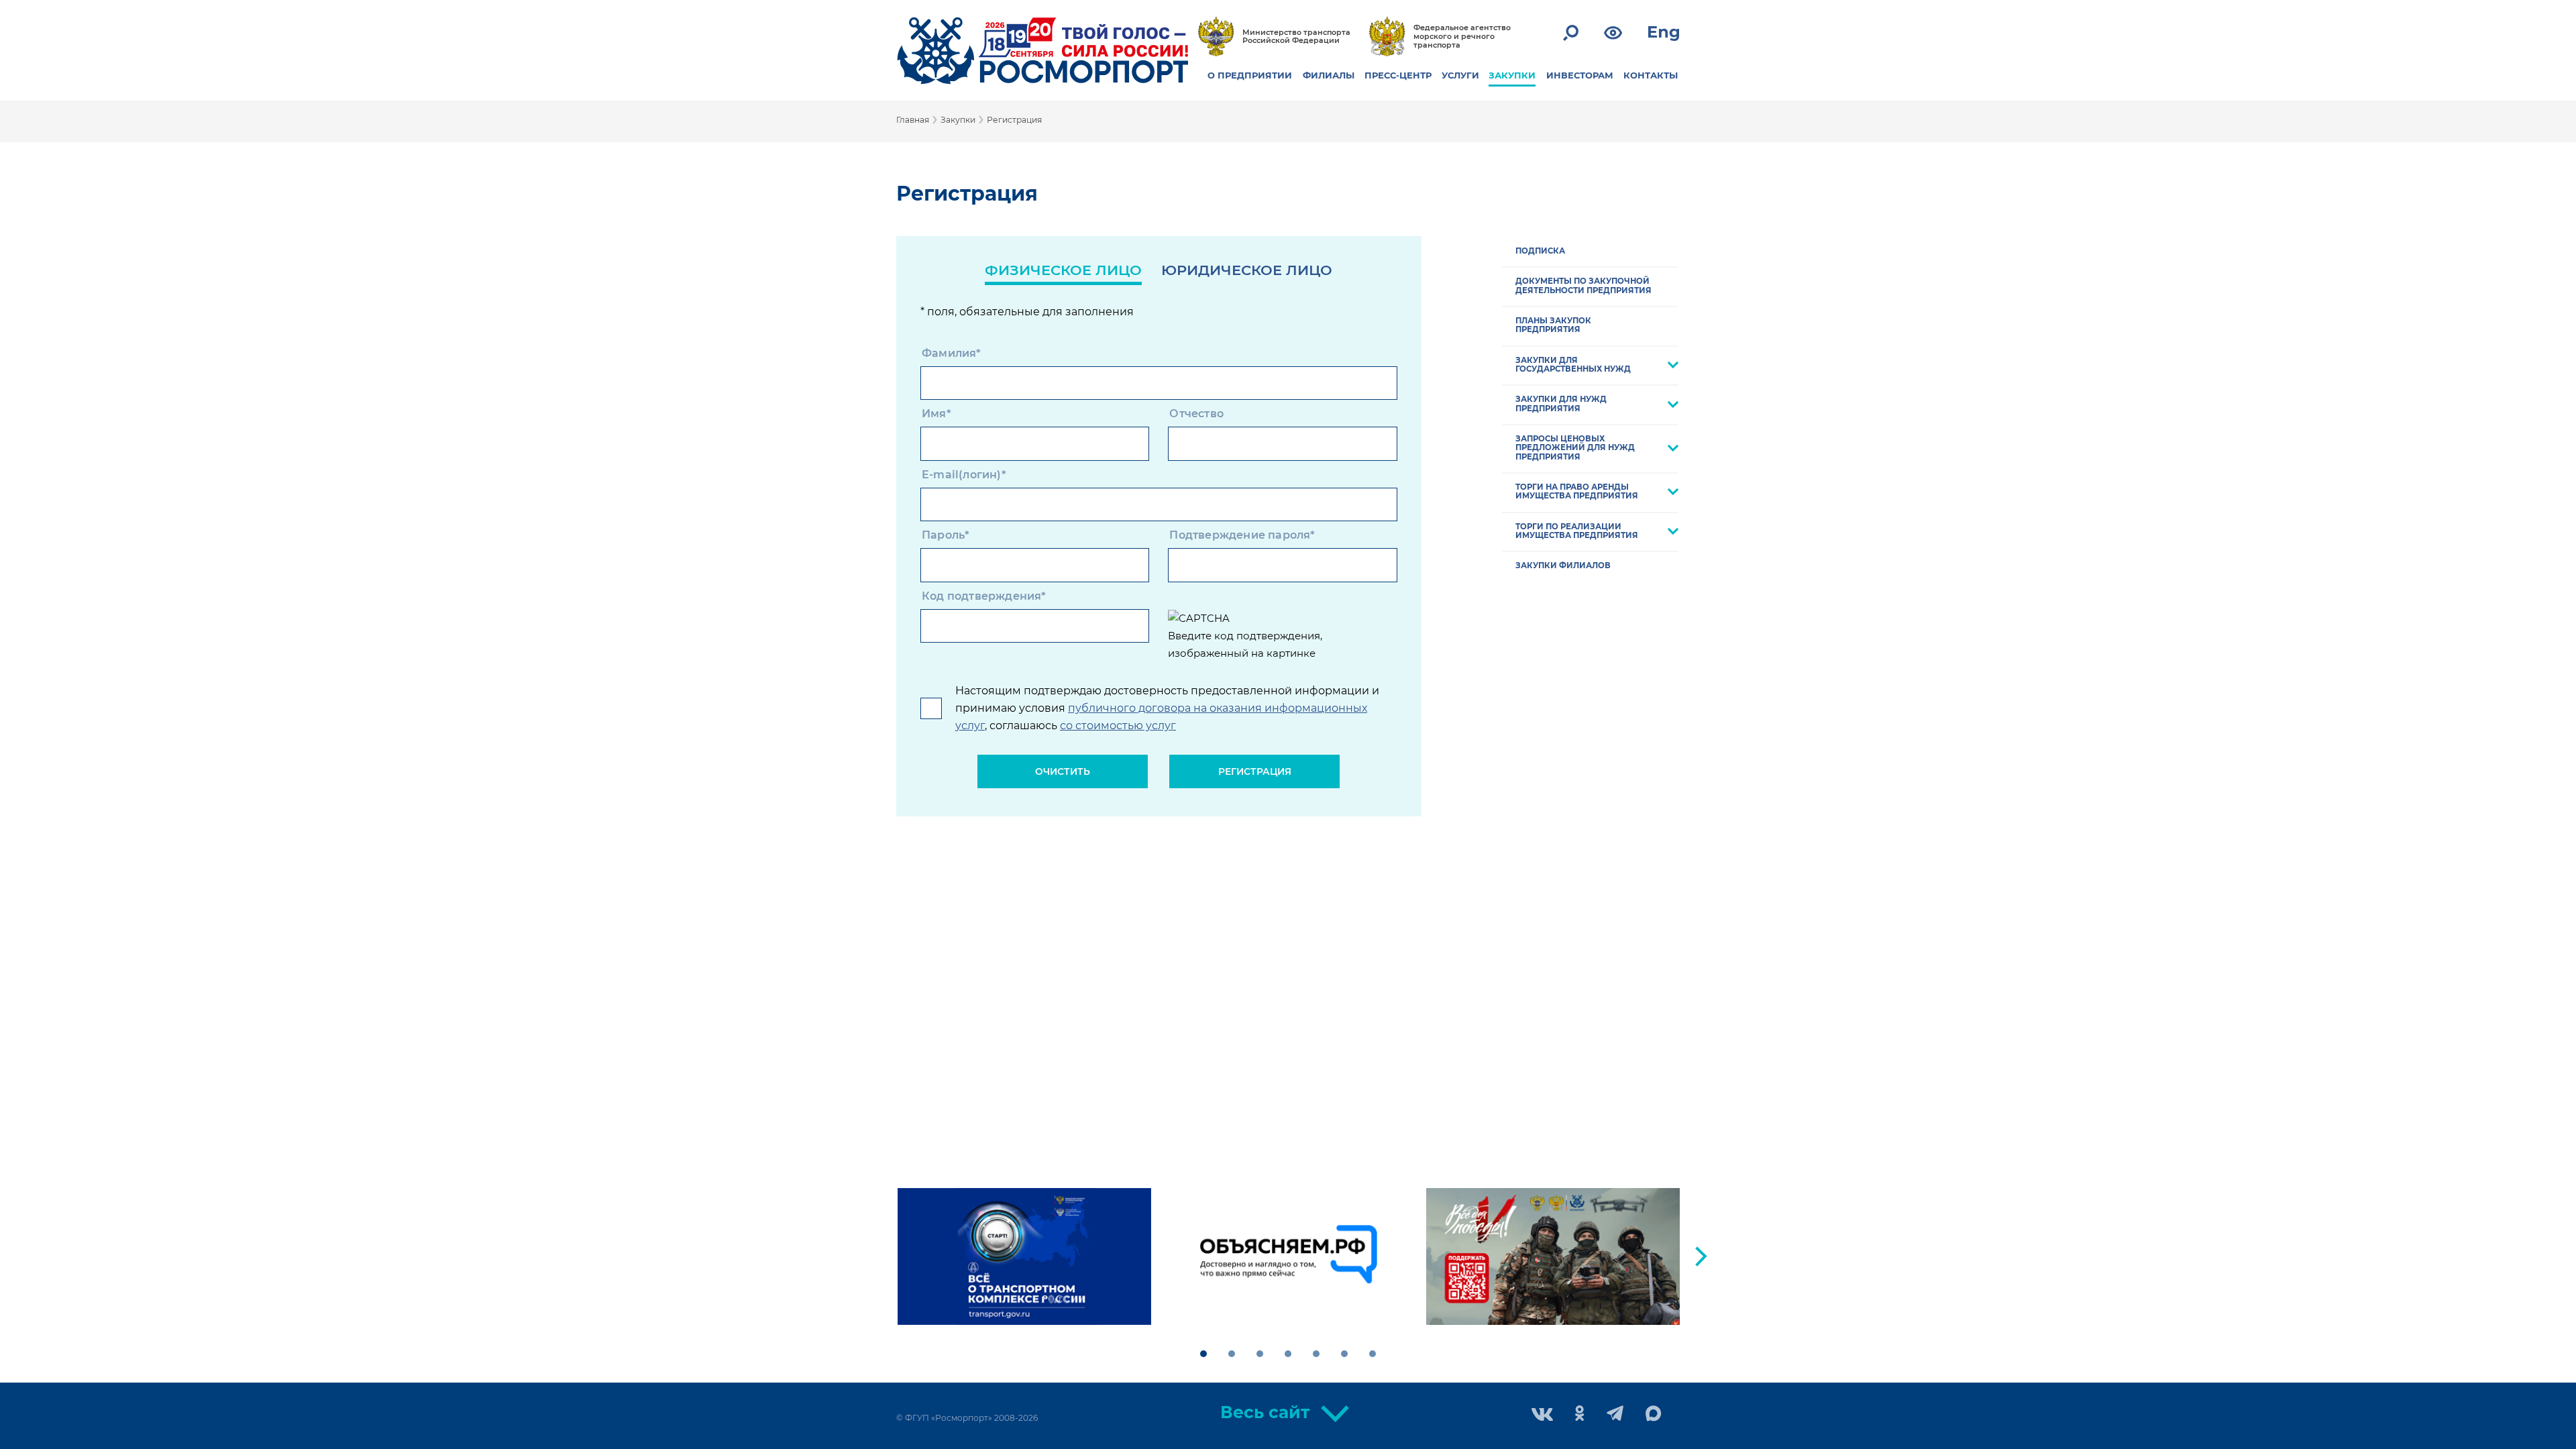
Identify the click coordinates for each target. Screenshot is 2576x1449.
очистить (1063, 771)
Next (1701, 1256)
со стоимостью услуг (1118, 726)
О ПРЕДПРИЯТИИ (1250, 75)
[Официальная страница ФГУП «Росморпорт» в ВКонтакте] (1542, 1416)
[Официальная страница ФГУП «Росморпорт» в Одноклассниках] (1580, 1414)
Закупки (958, 120)
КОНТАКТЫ (1651, 75)
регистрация (1255, 771)
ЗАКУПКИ (1512, 75)
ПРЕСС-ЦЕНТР (1398, 75)
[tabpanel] (1024, 1256)
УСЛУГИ (1460, 75)
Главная (913, 120)
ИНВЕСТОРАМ (1580, 75)
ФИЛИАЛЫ (1329, 75)
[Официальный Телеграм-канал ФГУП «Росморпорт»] (1615, 1414)
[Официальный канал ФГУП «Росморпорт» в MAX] (1654, 1414)
